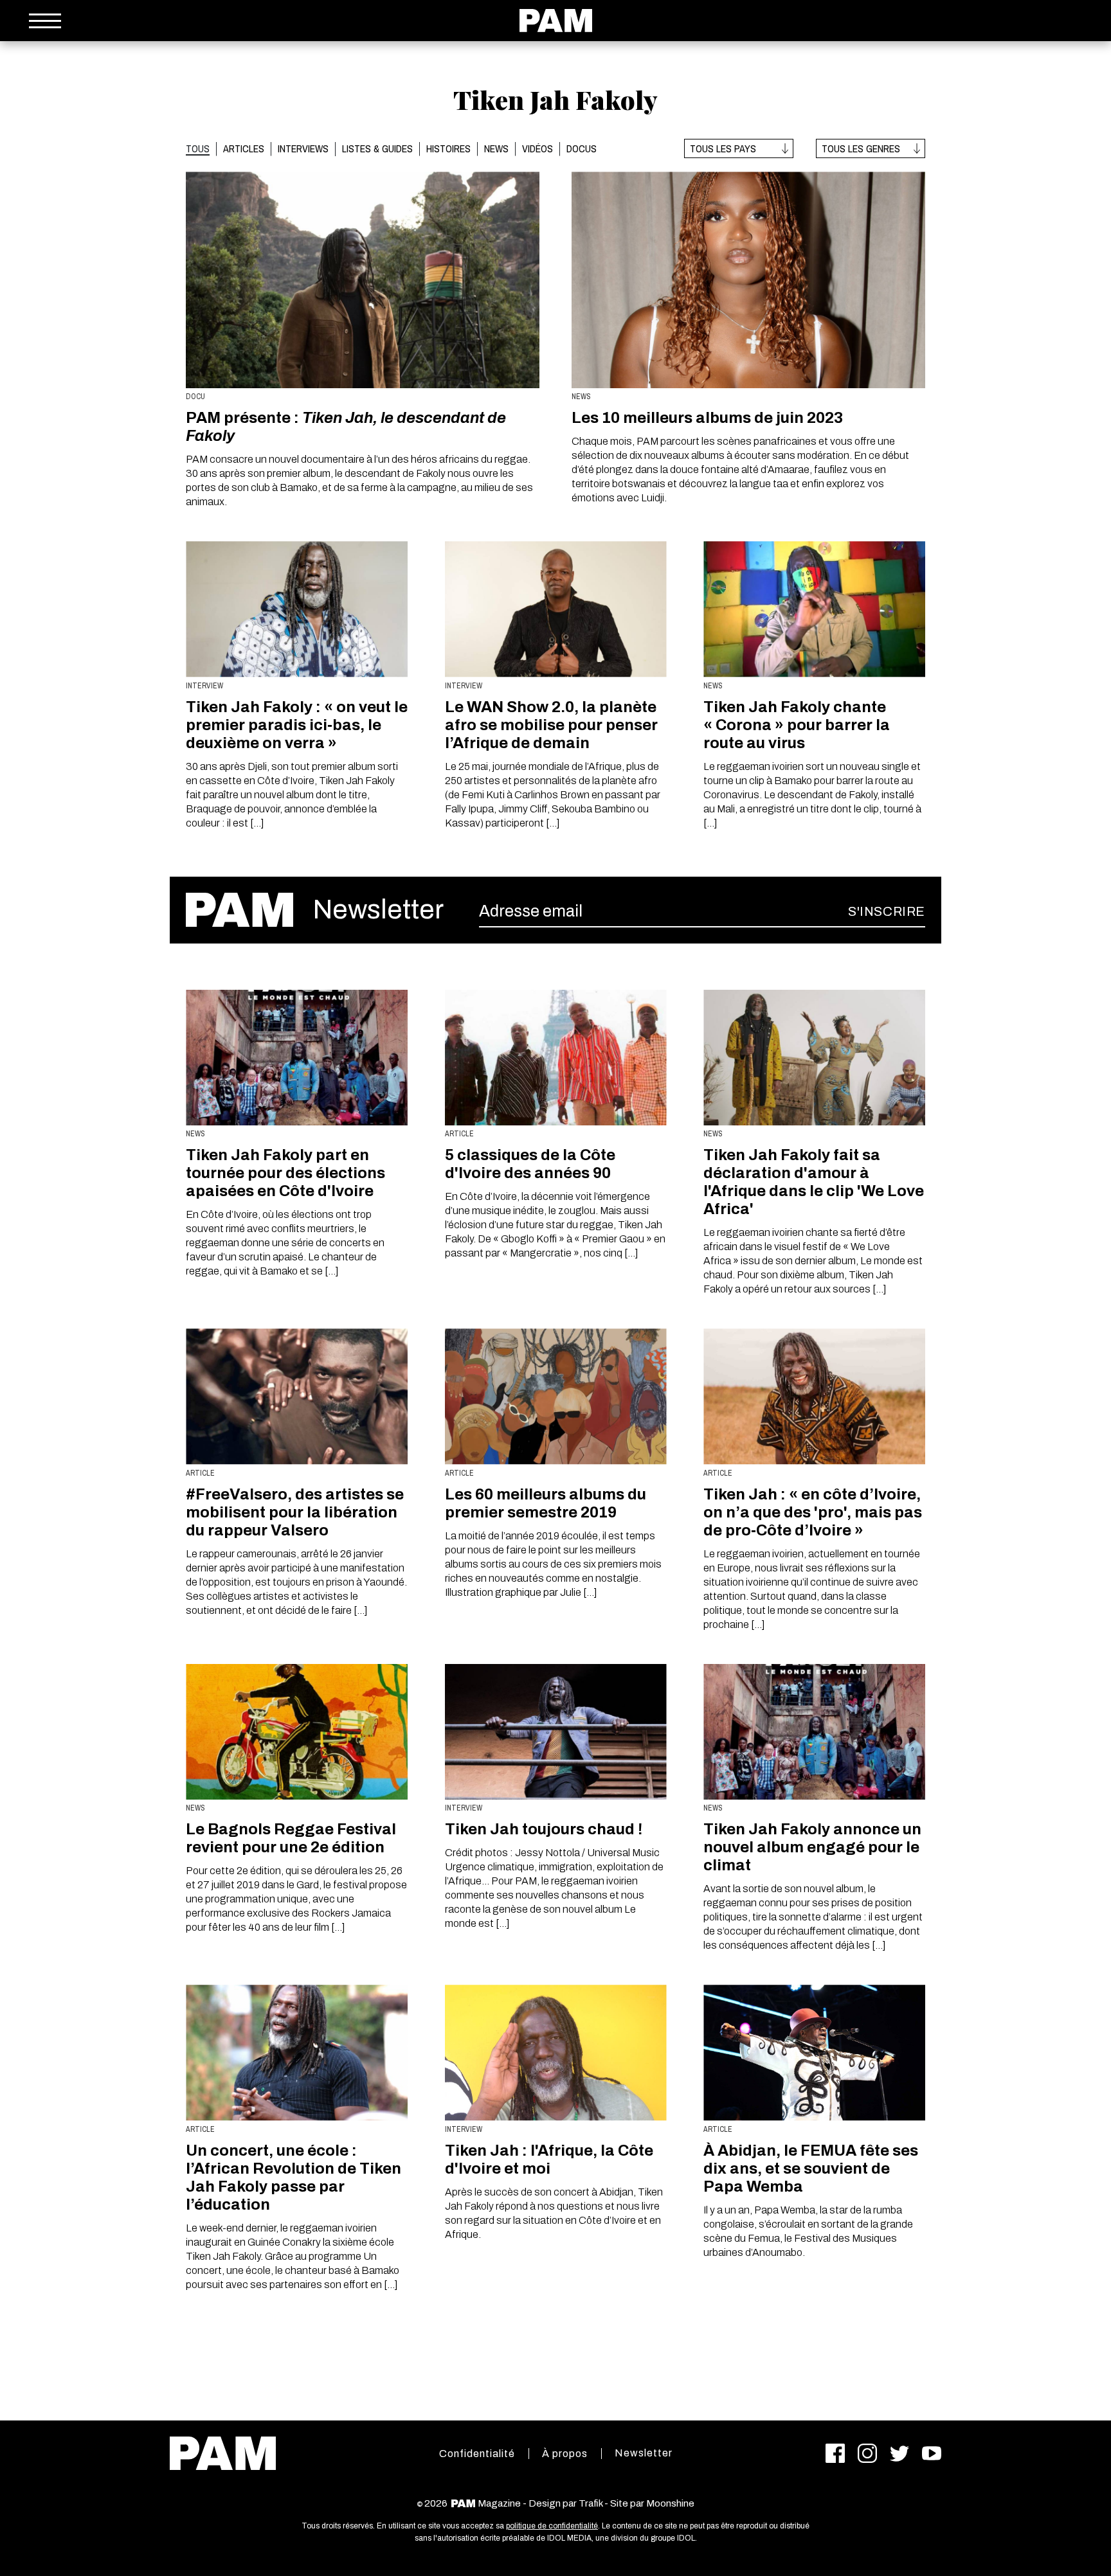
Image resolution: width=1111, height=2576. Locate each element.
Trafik (591, 2503)
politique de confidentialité (552, 2526)
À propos (565, 2454)
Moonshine (670, 2503)
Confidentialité (477, 2454)
